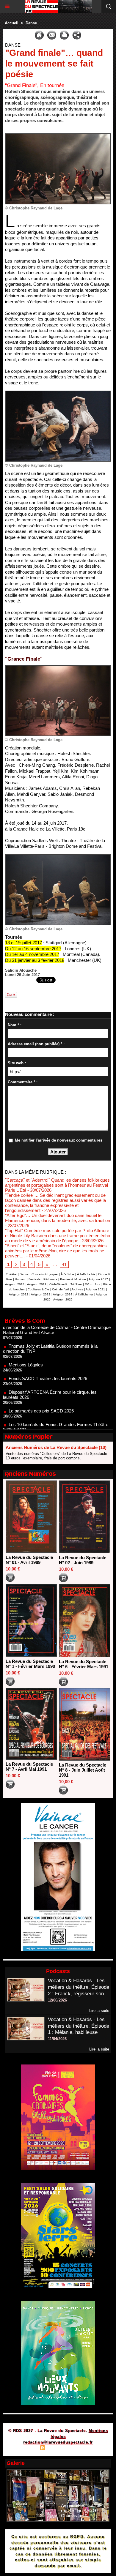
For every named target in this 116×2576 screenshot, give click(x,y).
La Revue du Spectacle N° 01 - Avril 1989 (29, 1560)
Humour (20, 1279)
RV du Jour (93, 1284)
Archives (77, 1289)
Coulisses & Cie (38, 1289)
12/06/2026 (57, 2000)
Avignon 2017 (98, 1279)
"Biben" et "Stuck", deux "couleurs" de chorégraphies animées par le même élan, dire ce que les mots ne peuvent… (56, 1251)
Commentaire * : (23, 1082)
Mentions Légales (26, 1340)
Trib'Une (76, 1284)
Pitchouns (50, 1279)
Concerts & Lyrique (45, 1274)
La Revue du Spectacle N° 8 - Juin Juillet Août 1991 (83, 1770)
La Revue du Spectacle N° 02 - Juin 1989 (83, 1560)
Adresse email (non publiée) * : (36, 1044)
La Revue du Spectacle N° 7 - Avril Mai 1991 (29, 1767)
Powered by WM (87, 2448)
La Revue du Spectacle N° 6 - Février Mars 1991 (84, 1664)
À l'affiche (67, 1274)
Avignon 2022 (19, 1294)
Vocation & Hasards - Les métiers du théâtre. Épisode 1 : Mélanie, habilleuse (79, 2026)
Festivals (35, 1279)
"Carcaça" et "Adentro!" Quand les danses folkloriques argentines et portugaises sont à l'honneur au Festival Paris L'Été (57, 1185)
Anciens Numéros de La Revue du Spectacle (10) (56, 1447)
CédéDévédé (58, 1284)
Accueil (12, 23)
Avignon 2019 (37, 1284)
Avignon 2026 (63, 1299)
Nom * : (15, 1025)
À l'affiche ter (84, 1294)
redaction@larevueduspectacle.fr (58, 2442)
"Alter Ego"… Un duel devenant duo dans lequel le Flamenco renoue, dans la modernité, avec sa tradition (58, 1218)
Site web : (17, 1063)
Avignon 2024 (63, 1294)
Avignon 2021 (95, 1289)
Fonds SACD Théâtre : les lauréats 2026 (48, 1354)
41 (64, 1264)
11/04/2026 (57, 2039)
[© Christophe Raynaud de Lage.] (58, 136)
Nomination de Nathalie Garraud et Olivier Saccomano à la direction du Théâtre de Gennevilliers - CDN (56, 1424)
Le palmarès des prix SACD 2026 (41, 1386)
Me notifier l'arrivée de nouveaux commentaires (59, 1140)
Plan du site (26, 2448)
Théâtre (11, 1274)
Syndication (57, 2448)
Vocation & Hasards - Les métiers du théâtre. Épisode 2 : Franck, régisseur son (79, 1987)
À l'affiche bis (86, 1274)
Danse (31, 23)
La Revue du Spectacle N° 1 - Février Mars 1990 (30, 1664)
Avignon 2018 (15, 1284)
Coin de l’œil (60, 1289)
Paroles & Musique (73, 1279)
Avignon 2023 (41, 1294)
